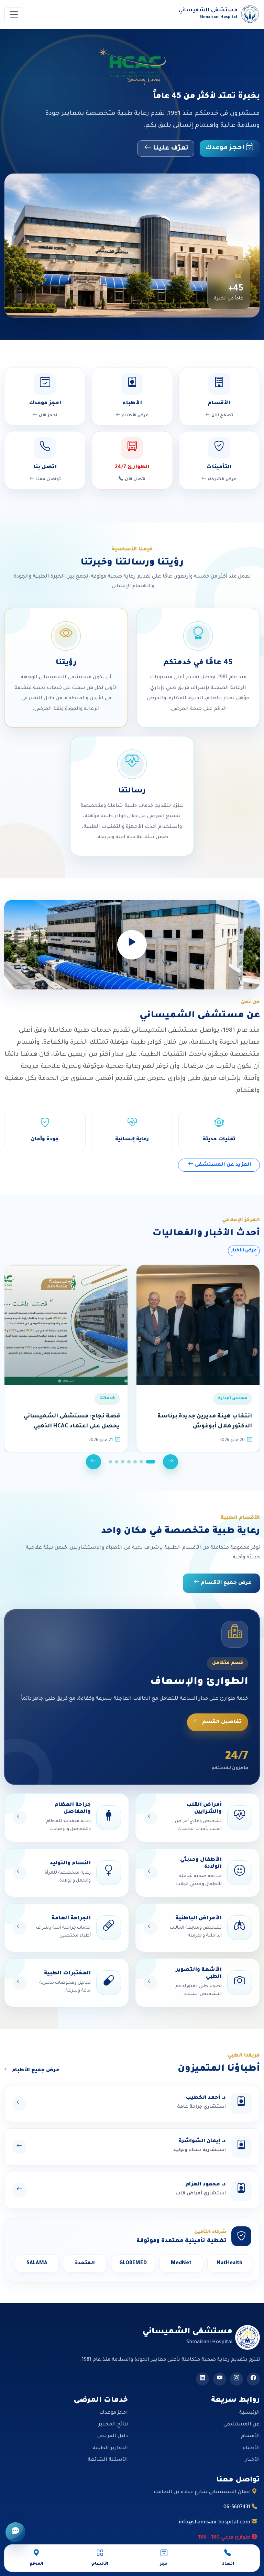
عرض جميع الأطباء (36, 2071)
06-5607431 (238, 2508)
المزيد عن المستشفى (222, 1165)
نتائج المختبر (113, 2425)
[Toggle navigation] (14, 14)
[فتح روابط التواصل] (15, 2532)
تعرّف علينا (170, 149)
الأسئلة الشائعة (108, 2460)
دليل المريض (113, 2436)
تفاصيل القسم (222, 1722)
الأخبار (252, 2460)
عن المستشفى (242, 2425)
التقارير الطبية (110, 2448)
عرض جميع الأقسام (225, 1583)
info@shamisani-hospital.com (215, 2523)
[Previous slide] (170, 1462)
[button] (151, 1462)
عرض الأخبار (244, 1251)
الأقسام (250, 2436)
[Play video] (132, 945)
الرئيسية (250, 2413)
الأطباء (251, 2448)
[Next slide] (93, 1462)
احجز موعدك (226, 148)
